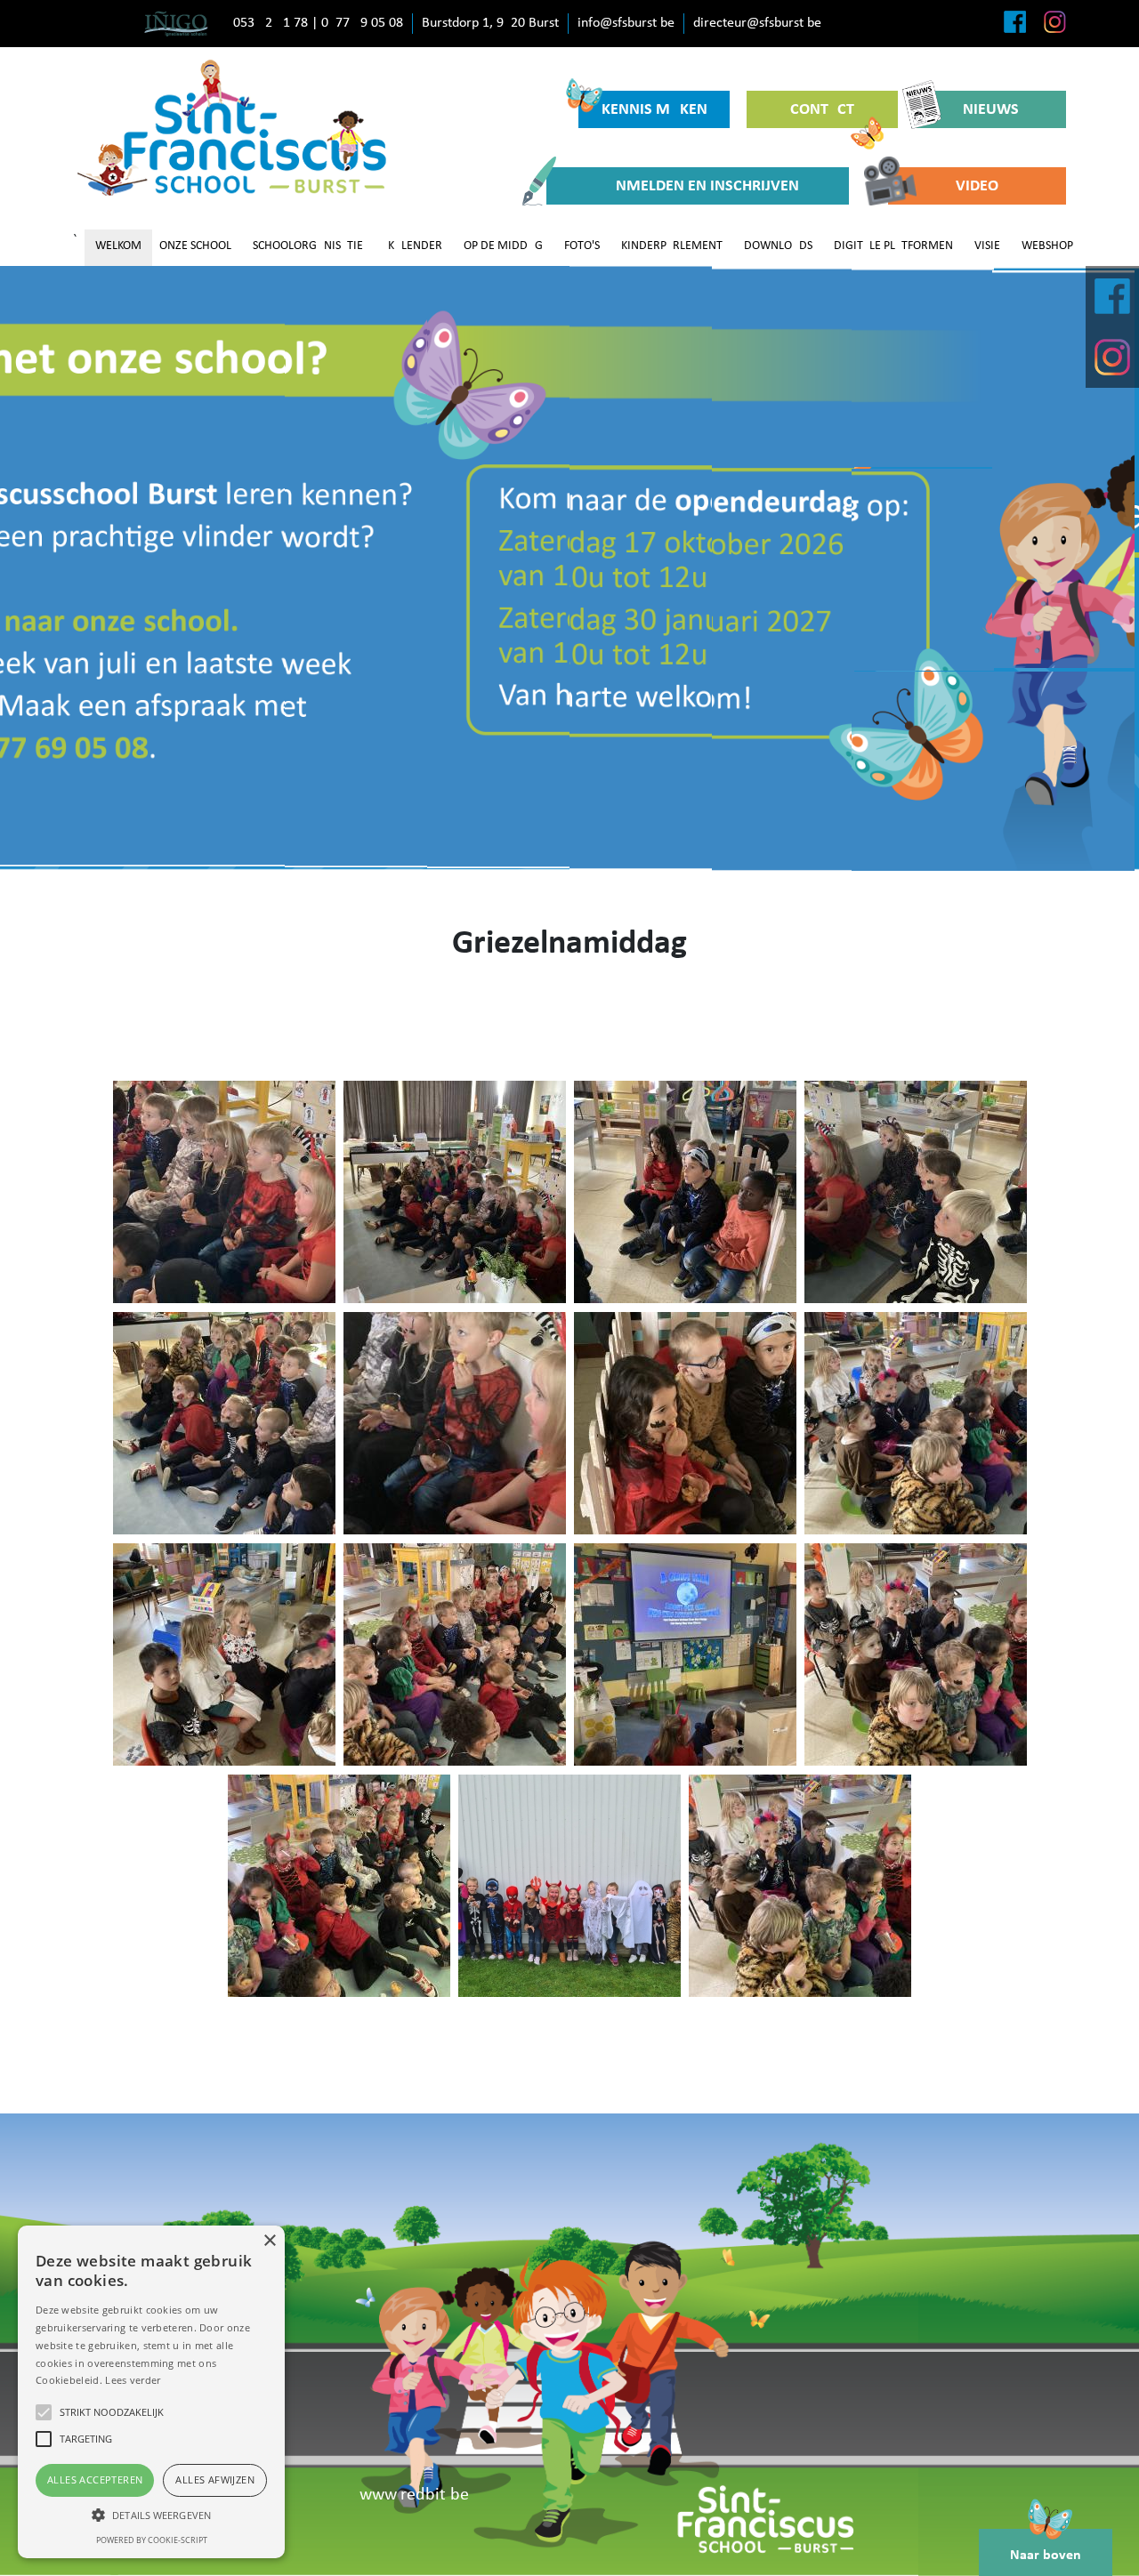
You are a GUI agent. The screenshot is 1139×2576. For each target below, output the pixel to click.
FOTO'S (582, 246)
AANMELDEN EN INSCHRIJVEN (698, 186)
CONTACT (822, 110)
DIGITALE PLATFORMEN (893, 246)
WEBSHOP (1047, 246)
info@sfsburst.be (626, 23)
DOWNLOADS (778, 246)
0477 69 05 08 (362, 23)
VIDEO (977, 186)
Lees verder (133, 2380)
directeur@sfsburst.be (757, 23)
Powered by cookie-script (152, 2540)
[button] (151, 2515)
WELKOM (118, 246)
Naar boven (1046, 2556)
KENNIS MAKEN (654, 110)
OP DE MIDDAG (503, 246)
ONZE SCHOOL (195, 246)
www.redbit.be (414, 2495)
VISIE (987, 246)
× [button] (269, 2241)
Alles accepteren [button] (95, 2479)
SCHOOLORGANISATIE (308, 246)
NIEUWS (991, 110)
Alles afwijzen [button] (215, 2479)
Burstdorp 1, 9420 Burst (490, 23)
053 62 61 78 (271, 23)
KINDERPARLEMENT (672, 246)
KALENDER (415, 246)
